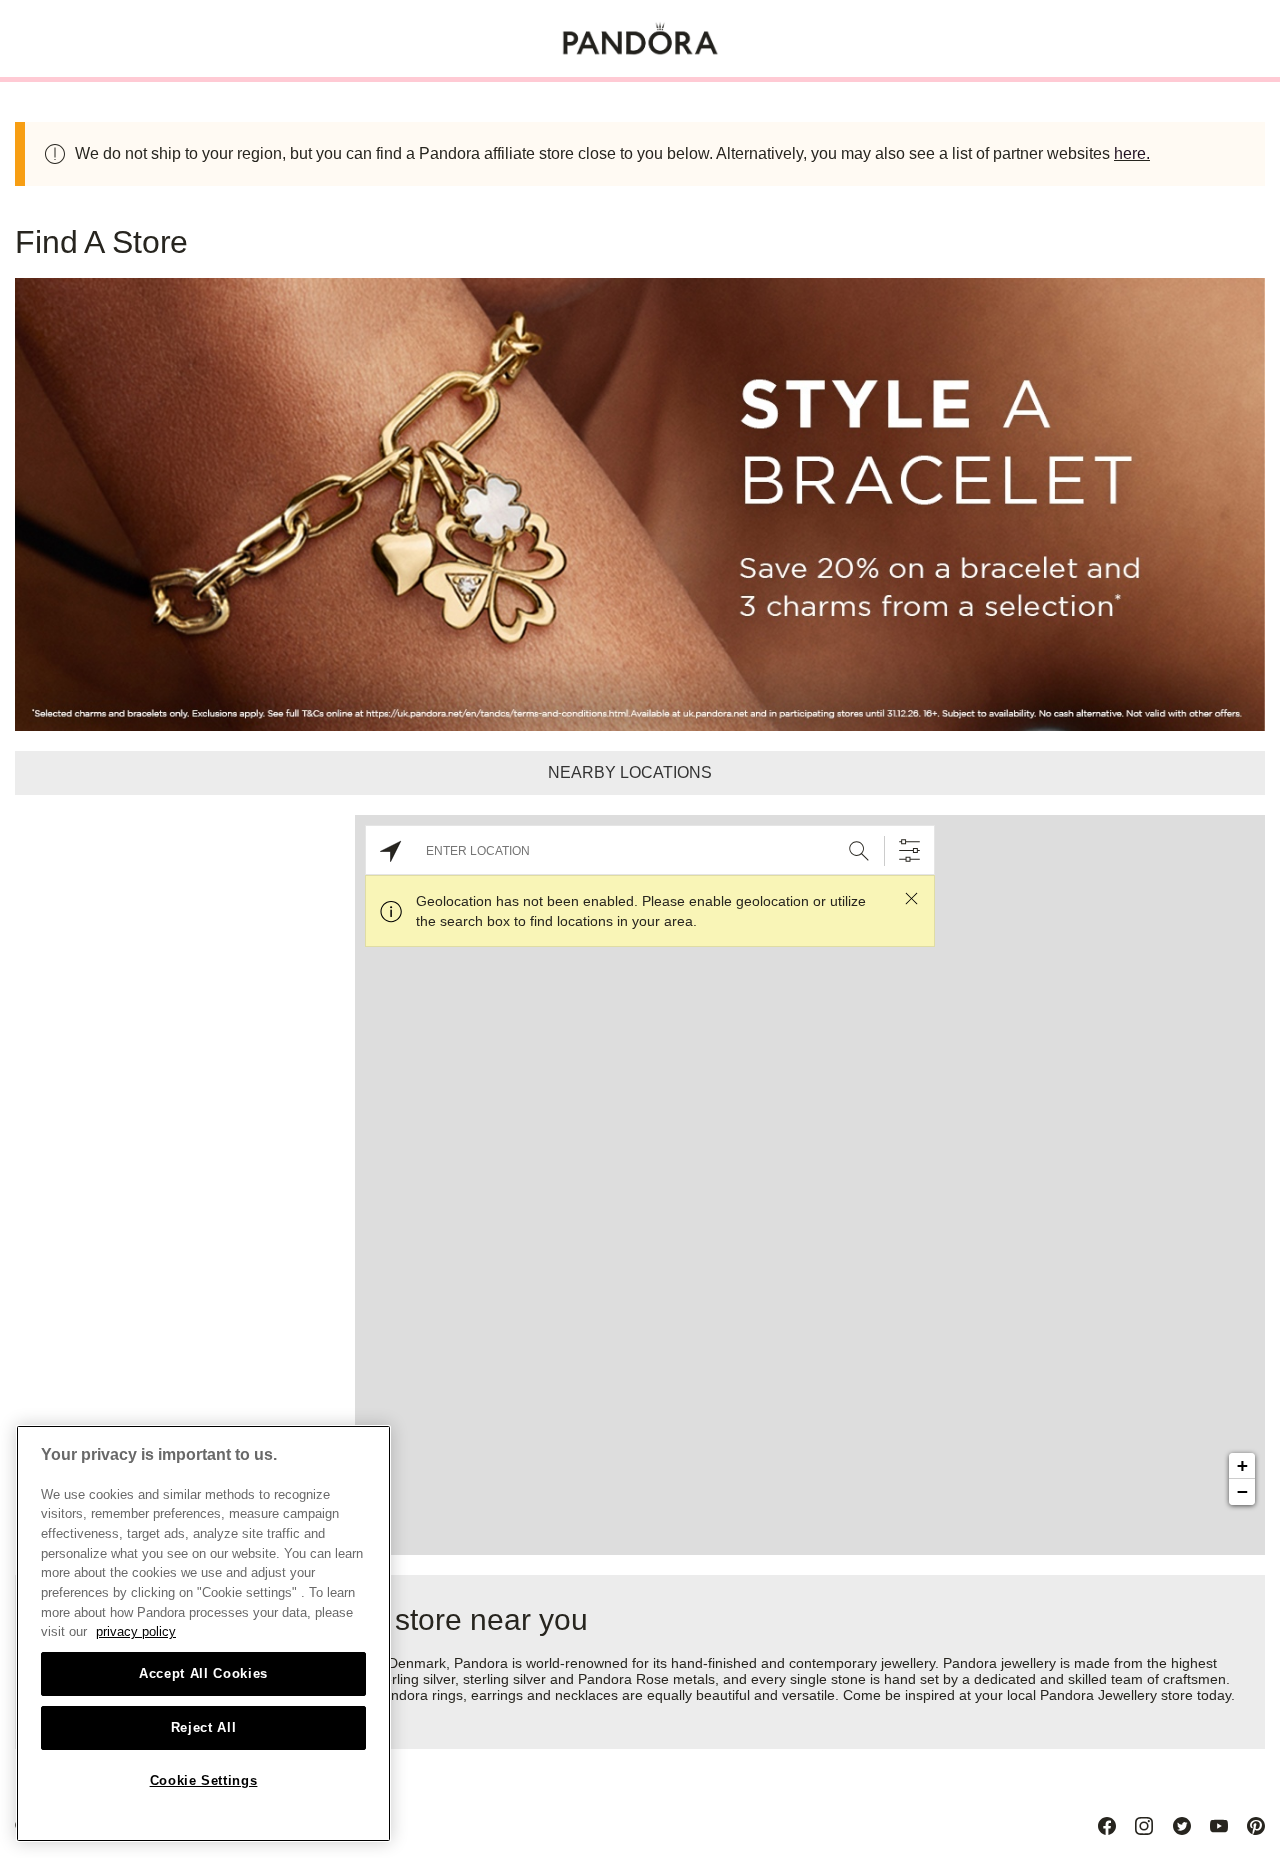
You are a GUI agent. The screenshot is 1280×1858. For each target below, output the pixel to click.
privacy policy (136, 1631)
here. (1132, 153)
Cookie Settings (204, 1780)
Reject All (204, 1727)
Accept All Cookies (203, 1673)
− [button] (1242, 1491)
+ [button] (1242, 1465)
